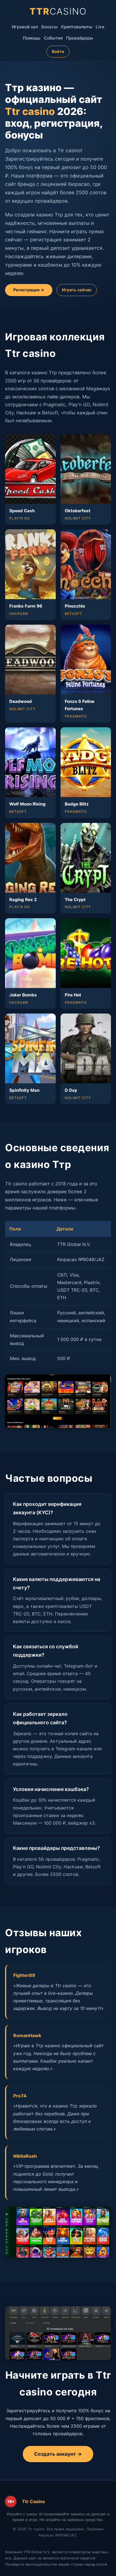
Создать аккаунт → (58, 2454)
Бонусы (50, 27)
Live (100, 27)
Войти (58, 51)
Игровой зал (25, 27)
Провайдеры (80, 38)
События (53, 38)
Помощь (32, 38)
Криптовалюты (77, 27)
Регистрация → (29, 290)
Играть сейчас (77, 290)
